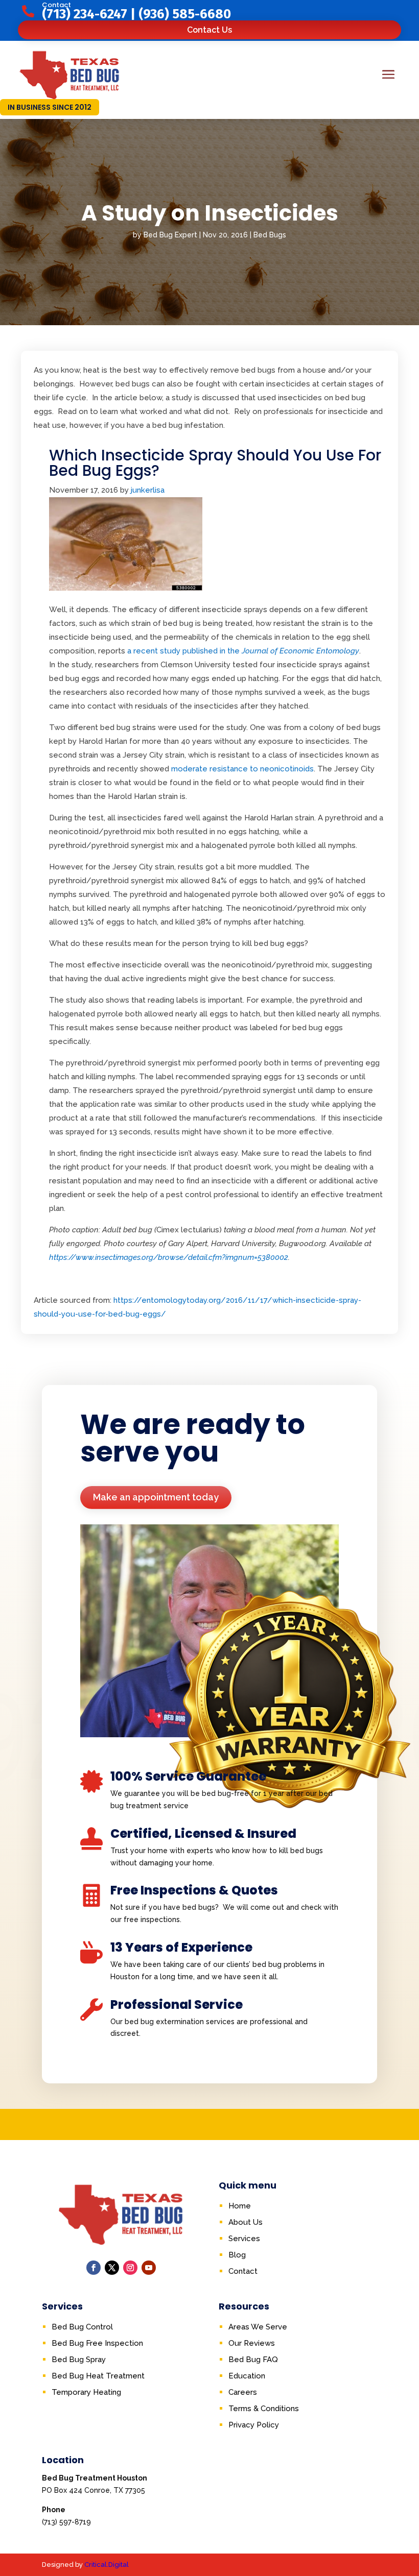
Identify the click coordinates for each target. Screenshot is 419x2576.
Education (247, 2376)
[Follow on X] (112, 2268)
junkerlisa (148, 490)
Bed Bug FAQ (253, 2360)
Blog (237, 2255)
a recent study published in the (243, 651)
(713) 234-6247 (85, 14)
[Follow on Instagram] (130, 2268)
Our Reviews (252, 2343)
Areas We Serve (258, 2327)
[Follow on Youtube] (149, 2268)
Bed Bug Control (82, 2327)
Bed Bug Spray (79, 2360)
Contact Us (209, 30)
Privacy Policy (254, 2425)
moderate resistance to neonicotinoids (242, 769)
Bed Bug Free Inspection (97, 2343)
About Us (246, 2222)
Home (240, 2206)
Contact (243, 2271)
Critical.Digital (107, 2565)
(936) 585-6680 (185, 14)
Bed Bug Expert (170, 235)
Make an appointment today (156, 1497)
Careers (243, 2392)
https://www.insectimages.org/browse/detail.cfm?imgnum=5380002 (169, 1257)
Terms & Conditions (264, 2409)
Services (244, 2239)
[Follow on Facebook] (94, 2268)
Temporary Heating (86, 2392)
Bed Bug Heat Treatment (98, 2376)
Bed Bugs (270, 235)
